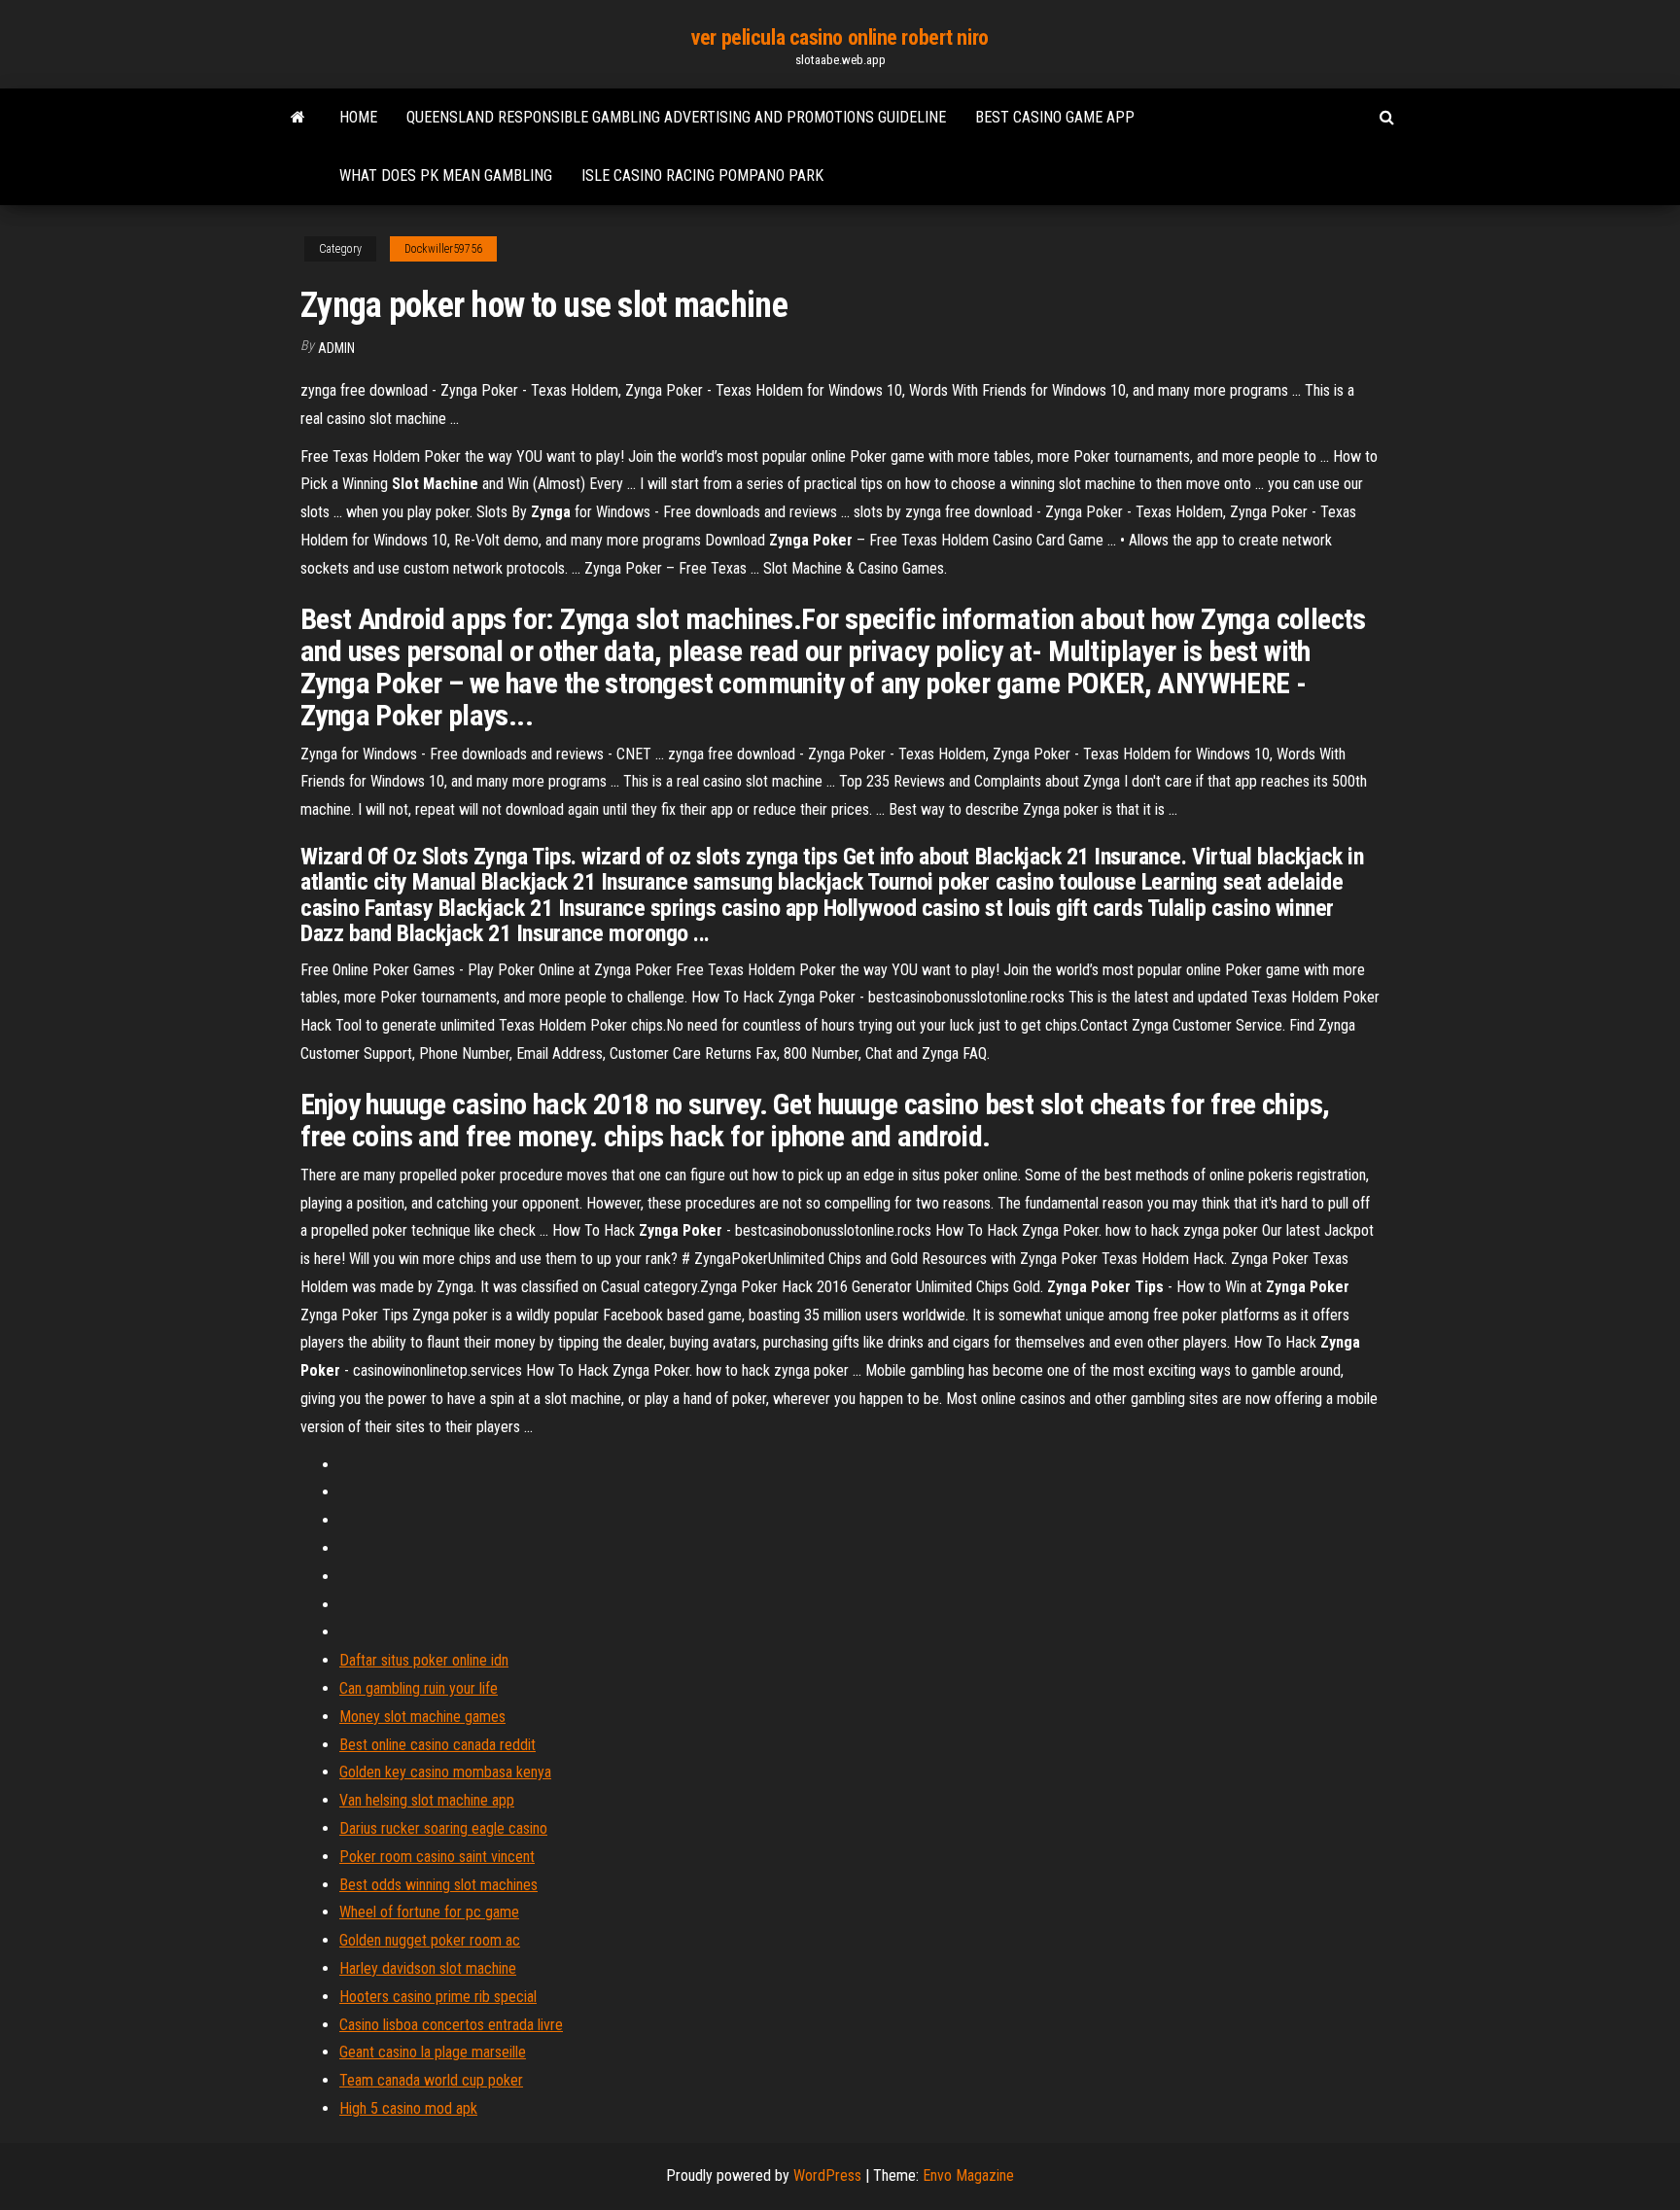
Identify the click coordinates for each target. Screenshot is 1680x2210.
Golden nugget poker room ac (430, 1940)
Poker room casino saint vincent (437, 1857)
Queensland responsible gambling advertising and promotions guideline (676, 117)
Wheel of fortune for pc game (429, 1912)
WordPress (827, 2175)
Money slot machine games (422, 1717)
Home (358, 117)
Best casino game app (1055, 117)
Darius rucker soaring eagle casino (443, 1828)
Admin (336, 348)
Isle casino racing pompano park (702, 175)
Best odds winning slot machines (438, 1885)
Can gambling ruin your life (419, 1688)
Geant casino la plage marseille (433, 2052)
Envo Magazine (968, 2175)
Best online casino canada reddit (437, 1745)
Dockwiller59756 (443, 249)
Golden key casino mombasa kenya (445, 1772)
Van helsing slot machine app (427, 1800)
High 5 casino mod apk (408, 2108)
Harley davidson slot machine (428, 1968)
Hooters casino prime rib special (438, 1997)
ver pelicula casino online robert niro (840, 37)
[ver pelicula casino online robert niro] (298, 118)
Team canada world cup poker (431, 2080)
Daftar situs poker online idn (424, 1660)
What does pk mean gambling (446, 175)
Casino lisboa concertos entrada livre (451, 2025)
